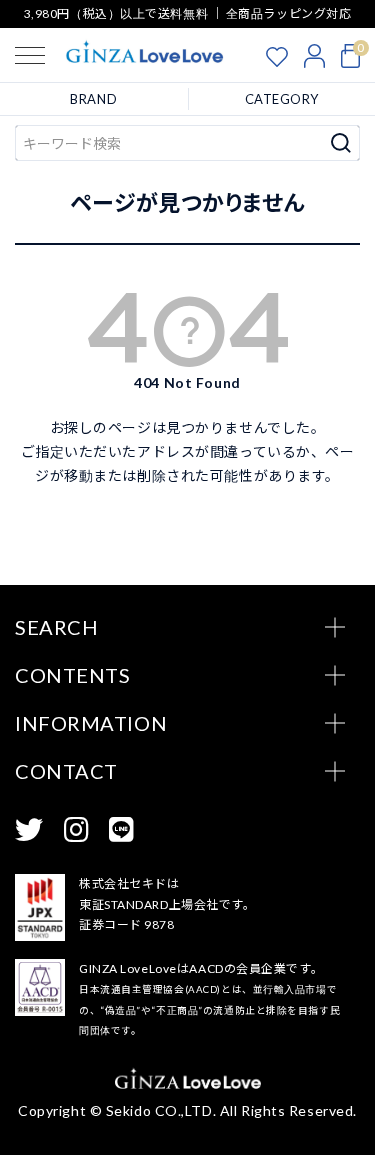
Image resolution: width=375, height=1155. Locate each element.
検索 (341, 143)
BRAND (93, 99)
